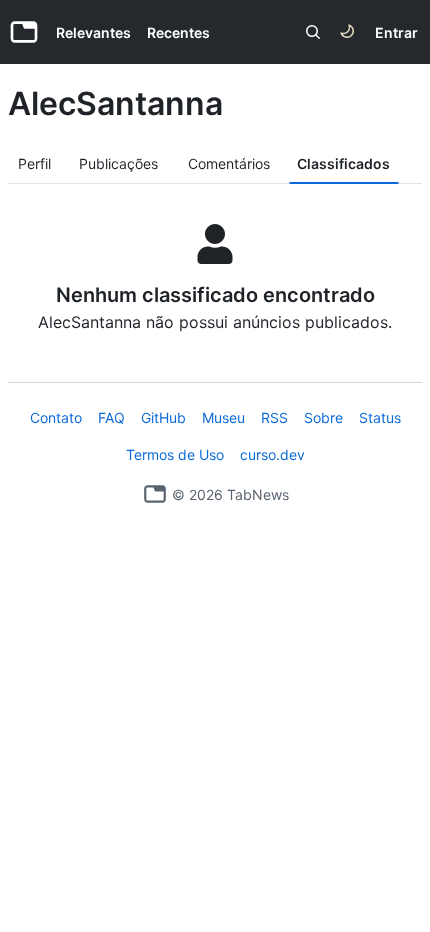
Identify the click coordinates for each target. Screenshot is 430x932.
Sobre (323, 417)
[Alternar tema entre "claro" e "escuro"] (347, 32)
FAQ (111, 417)
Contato (56, 417)
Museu (223, 417)
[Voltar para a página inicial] (155, 494)
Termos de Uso (175, 454)
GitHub (163, 417)
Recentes (178, 32)
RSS (274, 417)
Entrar (396, 32)
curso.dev (272, 454)
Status (380, 417)
